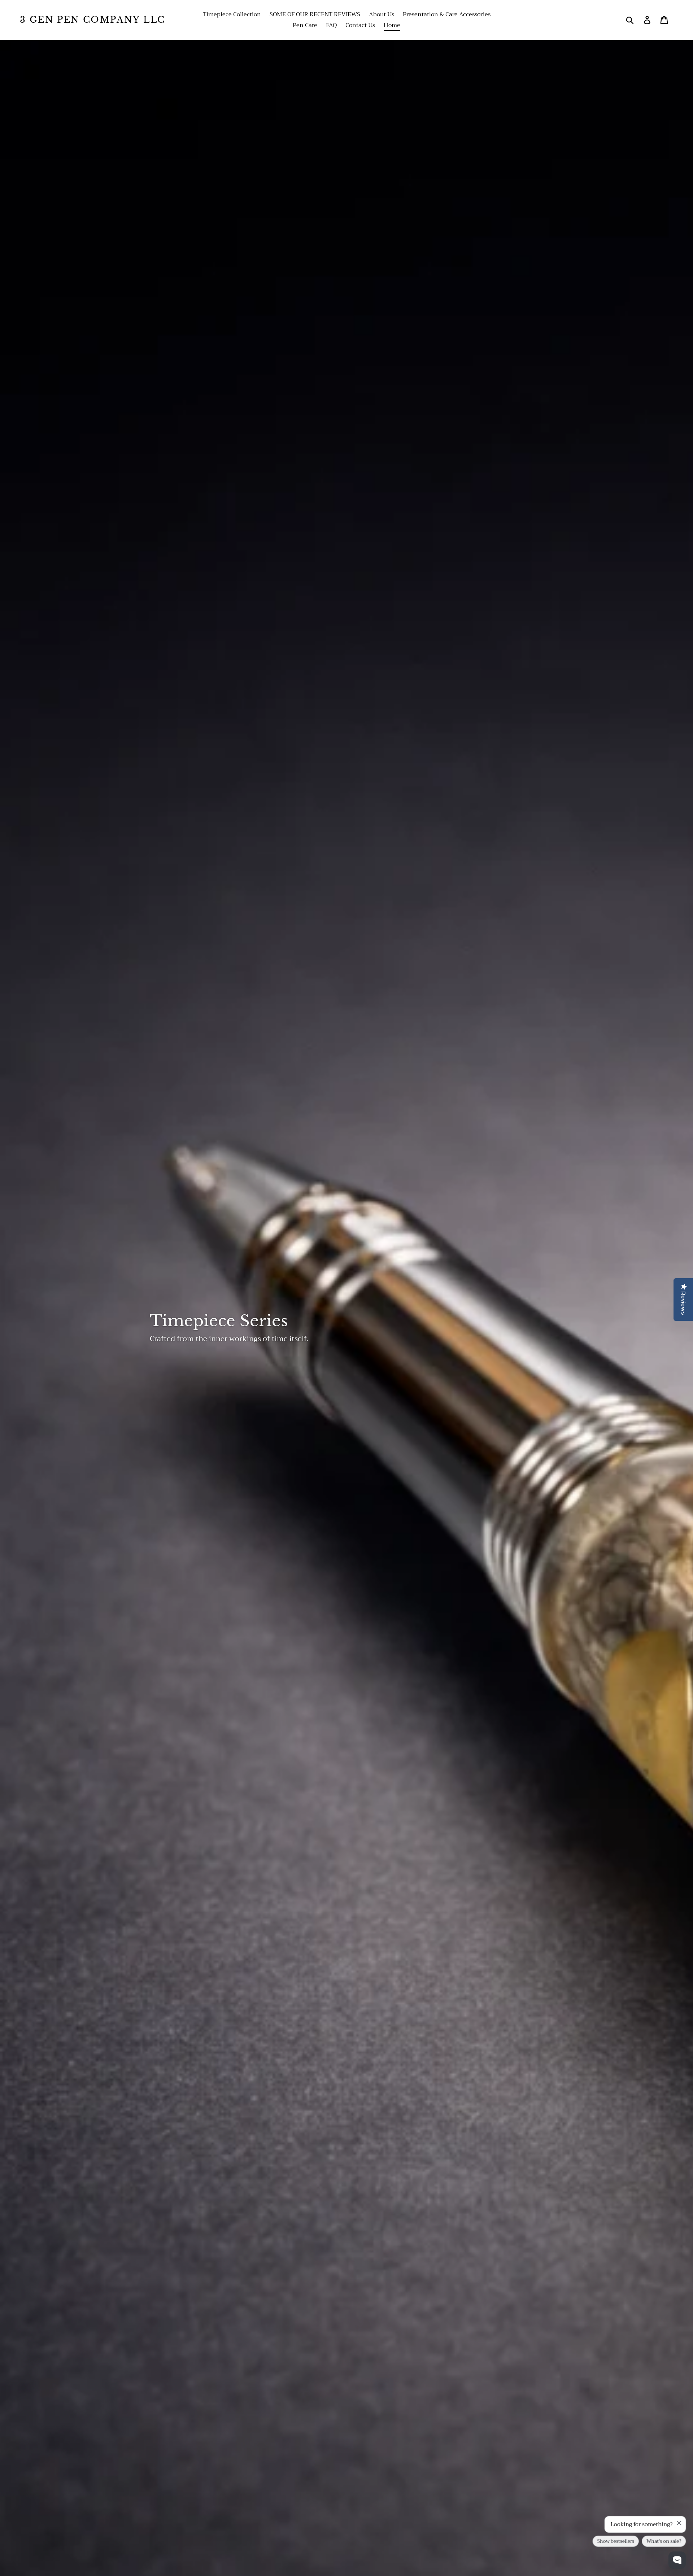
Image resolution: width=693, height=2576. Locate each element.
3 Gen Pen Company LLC (92, 20)
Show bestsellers (616, 2542)
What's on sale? (664, 2542)
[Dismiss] (679, 2523)
